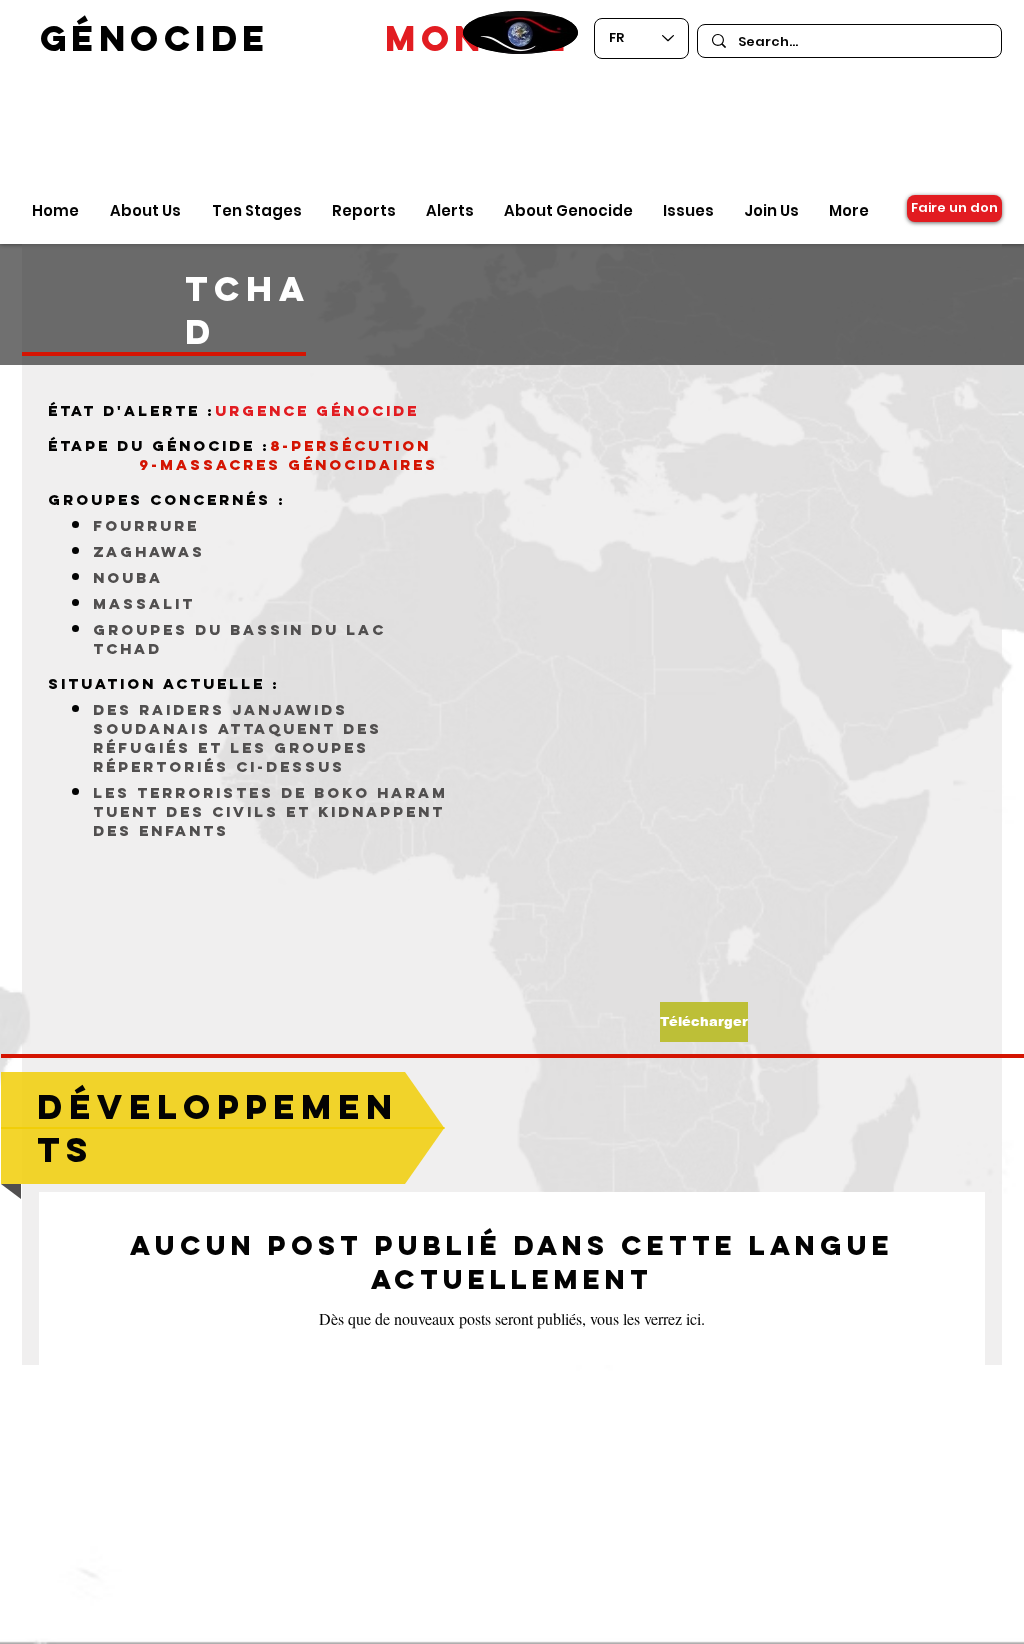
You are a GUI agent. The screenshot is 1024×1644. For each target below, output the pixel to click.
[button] (704, 1022)
